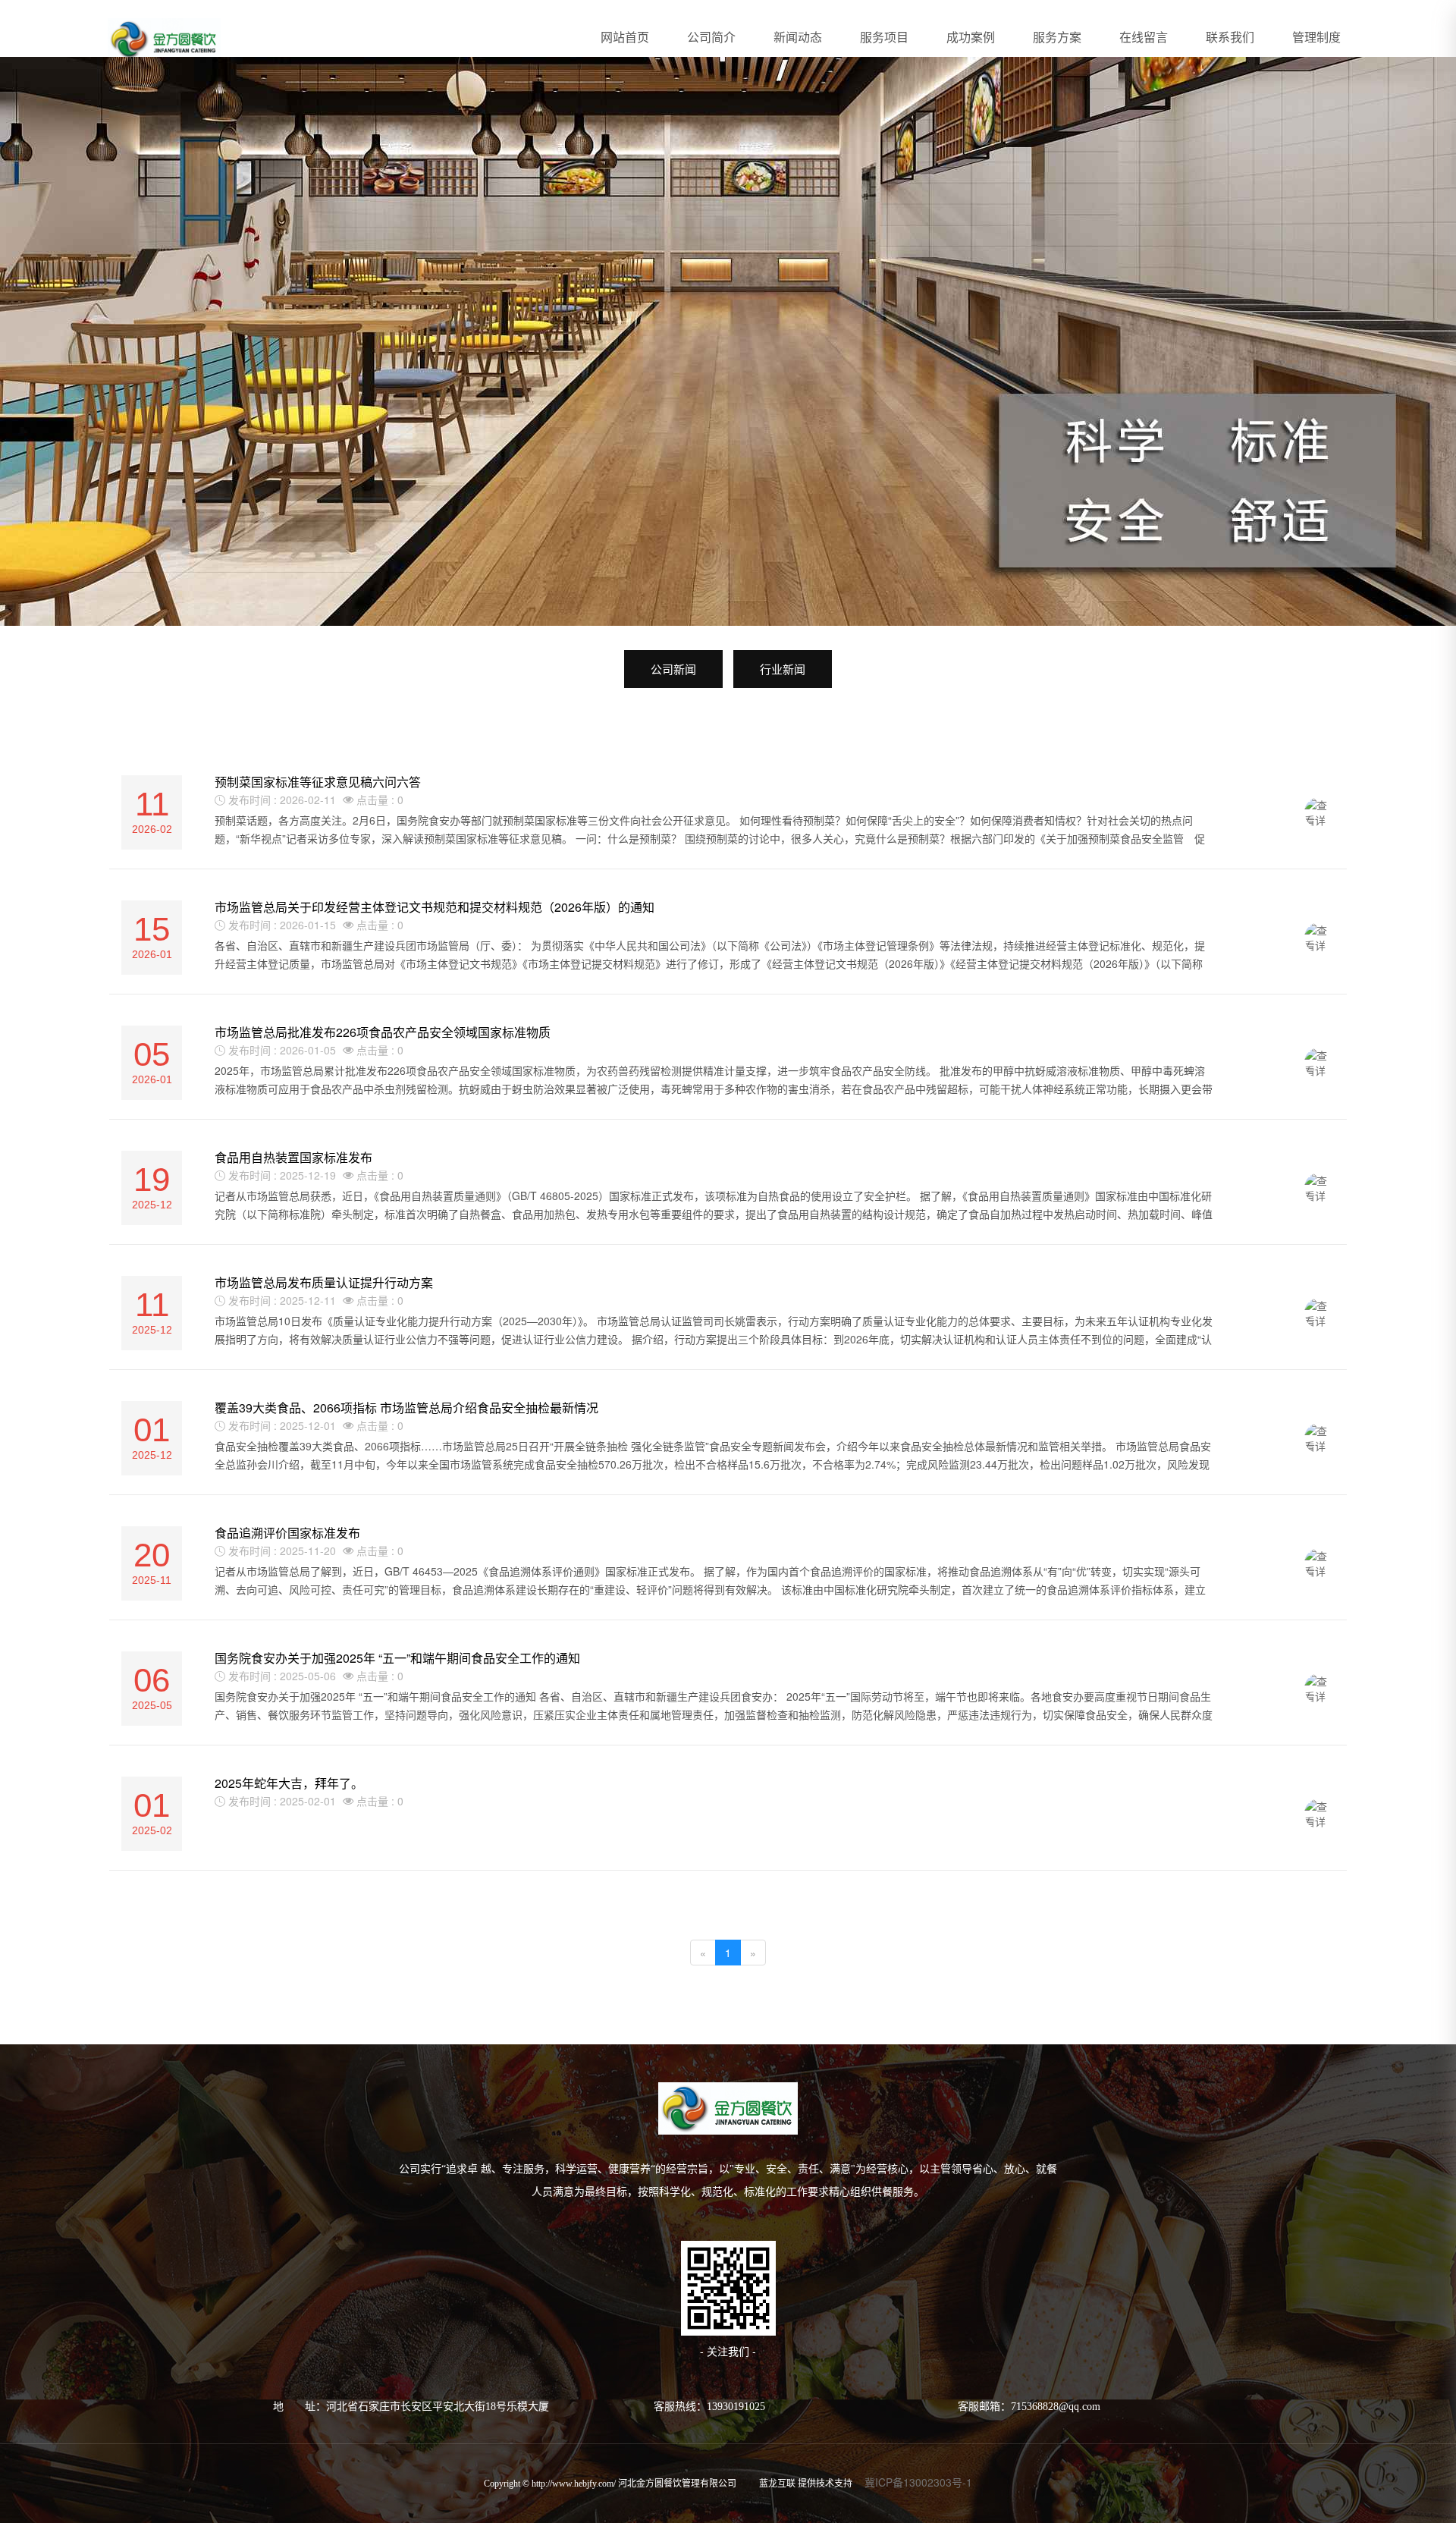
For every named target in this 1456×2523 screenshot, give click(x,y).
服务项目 (884, 37)
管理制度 (1316, 37)
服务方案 (1057, 37)
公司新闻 (673, 669)
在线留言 (1144, 37)
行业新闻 (783, 669)
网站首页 (625, 37)
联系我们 (1230, 37)
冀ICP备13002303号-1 (918, 2482)
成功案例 (971, 37)
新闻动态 (798, 37)
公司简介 (711, 37)
